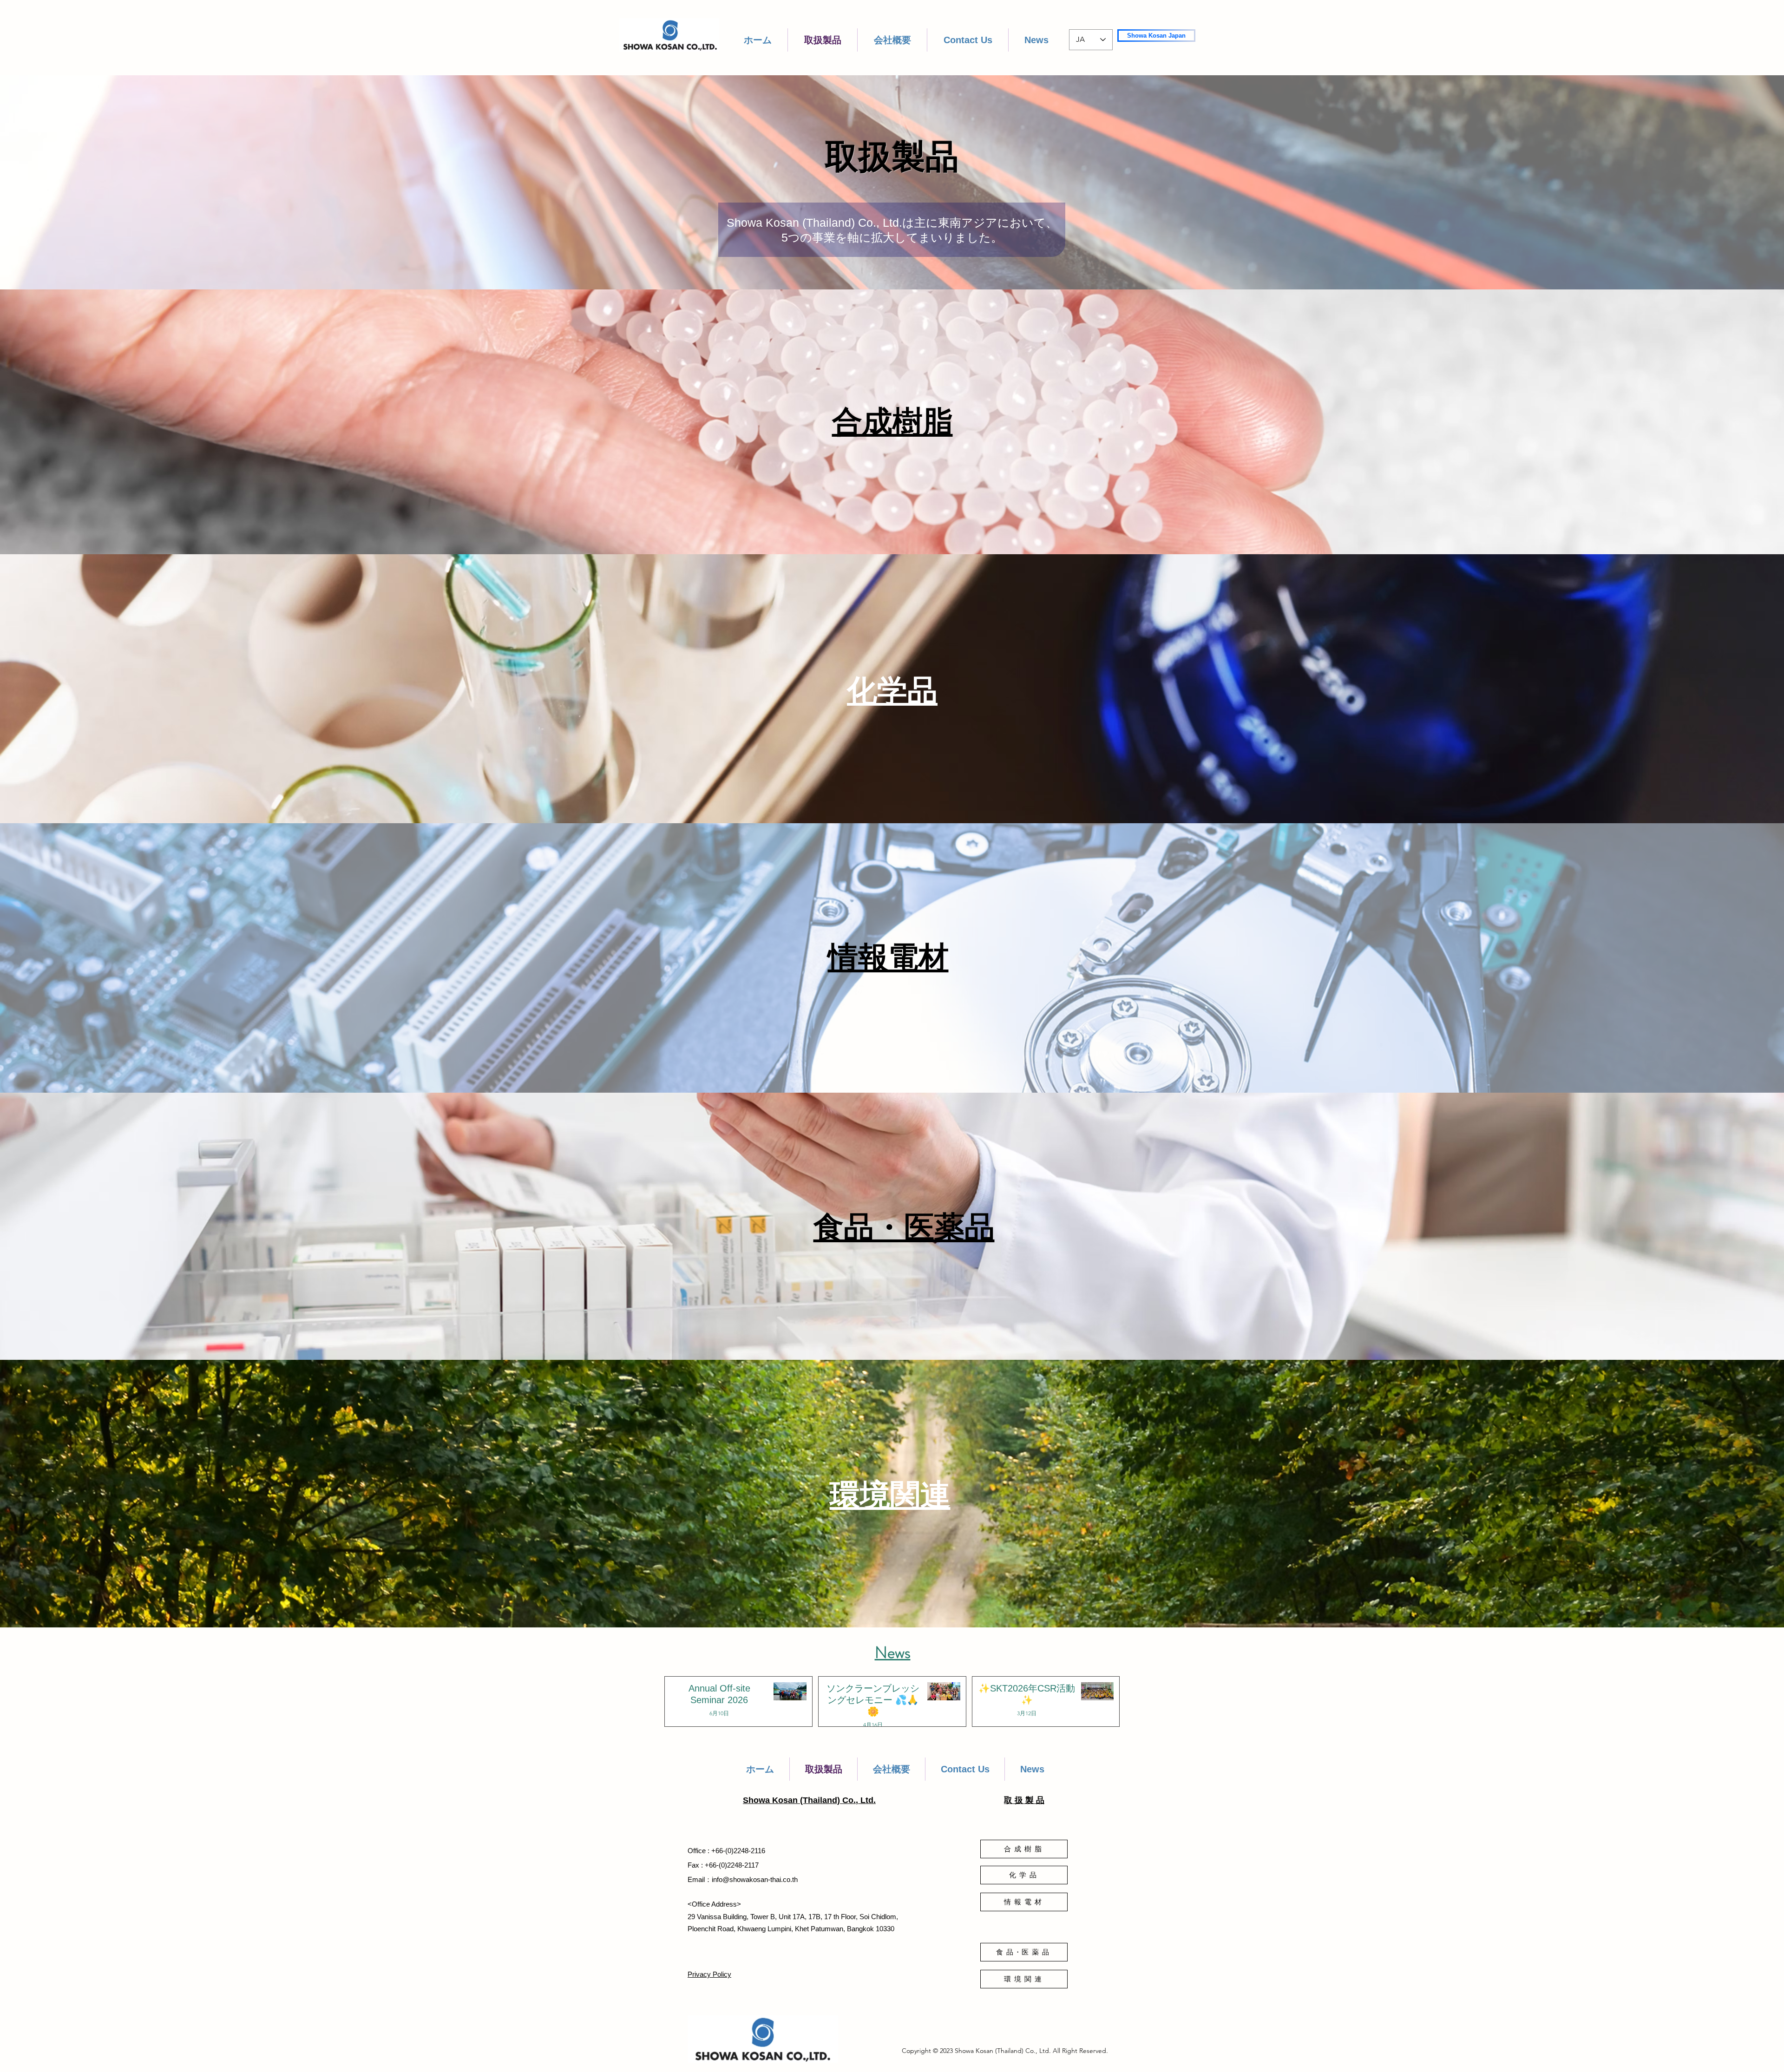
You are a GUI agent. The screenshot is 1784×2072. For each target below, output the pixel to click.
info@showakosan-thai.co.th (755, 1879)
